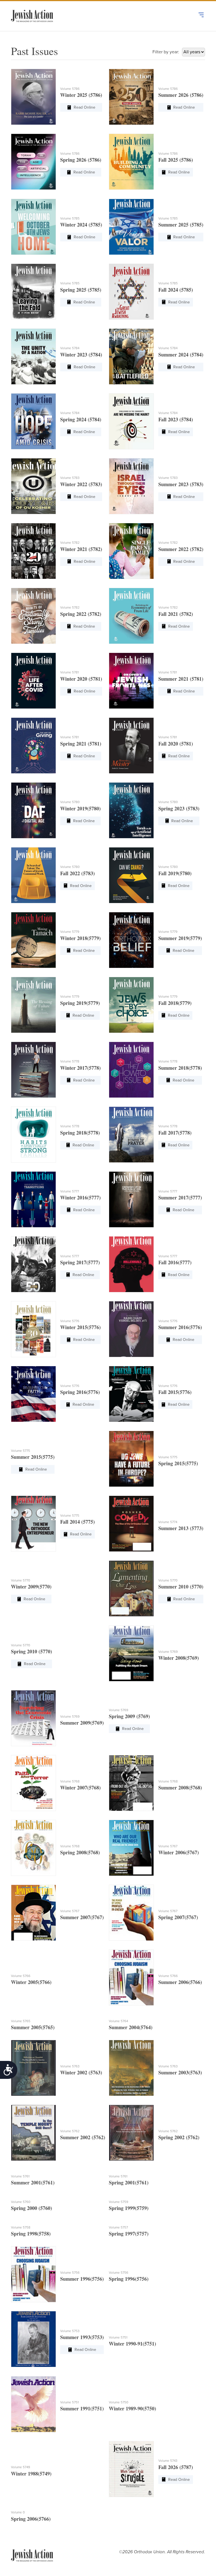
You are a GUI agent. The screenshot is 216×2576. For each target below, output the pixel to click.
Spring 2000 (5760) (31, 2208)
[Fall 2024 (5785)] (131, 292)
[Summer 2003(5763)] (131, 2068)
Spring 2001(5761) (129, 2182)
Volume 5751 (118, 2337)
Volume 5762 (70, 2131)
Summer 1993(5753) (82, 2337)
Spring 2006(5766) (31, 2519)
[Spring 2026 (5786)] (33, 162)
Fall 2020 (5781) (176, 744)
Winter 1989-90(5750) (132, 2408)
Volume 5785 (70, 218)
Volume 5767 (168, 1846)
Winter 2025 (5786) (81, 95)
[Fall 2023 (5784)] (131, 421)
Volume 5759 (119, 2202)
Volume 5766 (21, 1976)
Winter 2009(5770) (31, 1587)
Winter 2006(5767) (179, 1852)
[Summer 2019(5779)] (131, 940)
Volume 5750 (119, 2402)
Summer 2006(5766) (180, 1982)
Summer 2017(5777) (180, 1197)
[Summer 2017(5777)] (131, 1199)
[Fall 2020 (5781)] (131, 746)
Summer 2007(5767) (82, 1917)
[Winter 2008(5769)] (131, 1653)
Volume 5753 (70, 2331)
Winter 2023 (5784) (81, 355)
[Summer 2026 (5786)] (131, 97)
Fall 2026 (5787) (176, 2467)
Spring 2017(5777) (80, 1262)
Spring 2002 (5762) (179, 2137)
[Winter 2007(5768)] (33, 1783)
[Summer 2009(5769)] (33, 1718)
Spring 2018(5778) (80, 1133)
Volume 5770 (21, 1580)
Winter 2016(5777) (80, 1197)
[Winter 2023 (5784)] (33, 356)
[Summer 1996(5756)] (33, 2274)
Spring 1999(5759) (129, 2208)
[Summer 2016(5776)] (131, 1329)
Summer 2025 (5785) (181, 225)
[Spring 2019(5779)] (33, 1005)
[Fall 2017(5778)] (131, 1135)
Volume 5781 (69, 672)
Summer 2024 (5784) (181, 355)
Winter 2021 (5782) (81, 549)
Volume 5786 (70, 89)
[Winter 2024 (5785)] (33, 227)
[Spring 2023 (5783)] (131, 810)
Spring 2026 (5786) (81, 160)
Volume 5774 (168, 1522)
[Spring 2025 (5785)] (33, 292)
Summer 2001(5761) (33, 2182)
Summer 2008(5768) (180, 1788)
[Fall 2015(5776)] (131, 1394)
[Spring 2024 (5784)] (33, 421)
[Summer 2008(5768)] (131, 1783)
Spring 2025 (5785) (81, 290)
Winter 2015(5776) (80, 1327)
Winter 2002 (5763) (81, 2072)
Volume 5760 (21, 2202)
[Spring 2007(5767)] (131, 1913)
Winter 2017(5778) (80, 1068)
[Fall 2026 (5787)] (131, 2469)
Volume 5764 (118, 2021)
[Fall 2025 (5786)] (131, 162)
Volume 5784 (70, 348)
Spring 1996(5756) (129, 2279)
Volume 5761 (20, 2176)
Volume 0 (18, 2512)
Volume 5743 (168, 2461)
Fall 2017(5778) (175, 1133)
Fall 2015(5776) (175, 1392)
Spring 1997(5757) (129, 2234)
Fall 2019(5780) (175, 873)
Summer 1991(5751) (82, 2408)
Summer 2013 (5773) (181, 1528)
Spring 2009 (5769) (129, 1716)
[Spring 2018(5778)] (33, 1135)
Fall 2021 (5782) (176, 614)
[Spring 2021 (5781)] (33, 746)
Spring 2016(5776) (80, 1392)
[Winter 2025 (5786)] (33, 97)
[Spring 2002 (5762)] (131, 2133)
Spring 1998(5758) (31, 2234)
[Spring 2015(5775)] (131, 1459)
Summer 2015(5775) (33, 1457)
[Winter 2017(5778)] (33, 1070)
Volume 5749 (21, 2467)
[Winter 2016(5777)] (33, 1199)
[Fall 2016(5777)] (131, 1264)
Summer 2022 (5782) (181, 549)
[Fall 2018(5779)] (131, 1005)
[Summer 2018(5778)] (131, 1070)
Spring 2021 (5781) (81, 744)
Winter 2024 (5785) (81, 225)
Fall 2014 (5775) (77, 1522)
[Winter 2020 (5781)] (33, 681)
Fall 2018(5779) (175, 1003)
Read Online (85, 107)
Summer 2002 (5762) (83, 2137)
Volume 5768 (70, 1781)
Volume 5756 (70, 2273)
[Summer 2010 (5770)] (131, 1588)
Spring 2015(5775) (178, 1463)
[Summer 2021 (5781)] (131, 681)
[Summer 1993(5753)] (33, 2339)
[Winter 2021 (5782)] (33, 551)
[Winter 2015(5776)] (33, 1329)
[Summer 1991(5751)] (33, 2404)
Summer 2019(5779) (180, 938)
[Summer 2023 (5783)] (131, 486)
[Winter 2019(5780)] (33, 810)
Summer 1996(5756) (82, 2279)
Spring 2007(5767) (178, 1917)
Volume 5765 (21, 2021)
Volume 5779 (70, 932)
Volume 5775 (21, 1451)
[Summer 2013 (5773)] (131, 1524)
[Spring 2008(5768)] (33, 1848)
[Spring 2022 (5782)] (33, 616)
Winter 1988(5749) (31, 2474)
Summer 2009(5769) (82, 1723)
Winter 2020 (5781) (81, 679)
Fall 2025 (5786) (176, 160)
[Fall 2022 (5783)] (33, 875)
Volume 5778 (70, 1061)
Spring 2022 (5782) (81, 614)
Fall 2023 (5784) (176, 419)
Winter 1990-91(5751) (132, 2344)
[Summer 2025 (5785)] (131, 227)
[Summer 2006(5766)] (131, 1978)
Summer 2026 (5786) (181, 95)
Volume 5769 (168, 1652)
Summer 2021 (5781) (181, 679)
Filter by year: (166, 52)
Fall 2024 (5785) (176, 290)
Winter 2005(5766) (31, 1982)
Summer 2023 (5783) (181, 484)
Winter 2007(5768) (80, 1788)
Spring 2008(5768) (80, 1852)
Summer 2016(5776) (180, 1327)
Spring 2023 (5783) (179, 808)
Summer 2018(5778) (180, 1068)
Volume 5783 (70, 478)
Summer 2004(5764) (131, 2027)
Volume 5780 (70, 802)
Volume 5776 (70, 1321)
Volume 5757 (118, 2227)
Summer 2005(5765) (33, 2027)
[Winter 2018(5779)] (33, 940)
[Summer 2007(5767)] (33, 1913)
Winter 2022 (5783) (81, 484)
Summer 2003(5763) (180, 2072)
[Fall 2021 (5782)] (131, 616)
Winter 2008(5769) (179, 1658)
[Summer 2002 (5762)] (33, 2133)
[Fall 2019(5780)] (131, 875)
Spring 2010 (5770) (31, 1651)
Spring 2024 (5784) (81, 419)
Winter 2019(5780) (80, 808)
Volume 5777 (70, 1191)
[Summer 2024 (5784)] (131, 356)
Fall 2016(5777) (175, 1262)
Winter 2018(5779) (80, 938)
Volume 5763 (70, 2066)
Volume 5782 (70, 543)
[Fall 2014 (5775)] (33, 1524)
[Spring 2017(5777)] (33, 1264)
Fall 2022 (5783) (77, 873)
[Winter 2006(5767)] (131, 1848)
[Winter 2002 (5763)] (33, 2068)
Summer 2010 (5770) (181, 1587)
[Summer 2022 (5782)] (131, 551)
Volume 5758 (21, 2227)
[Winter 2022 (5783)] (33, 486)
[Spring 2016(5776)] (33, 1394)
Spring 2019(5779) (80, 1003)
